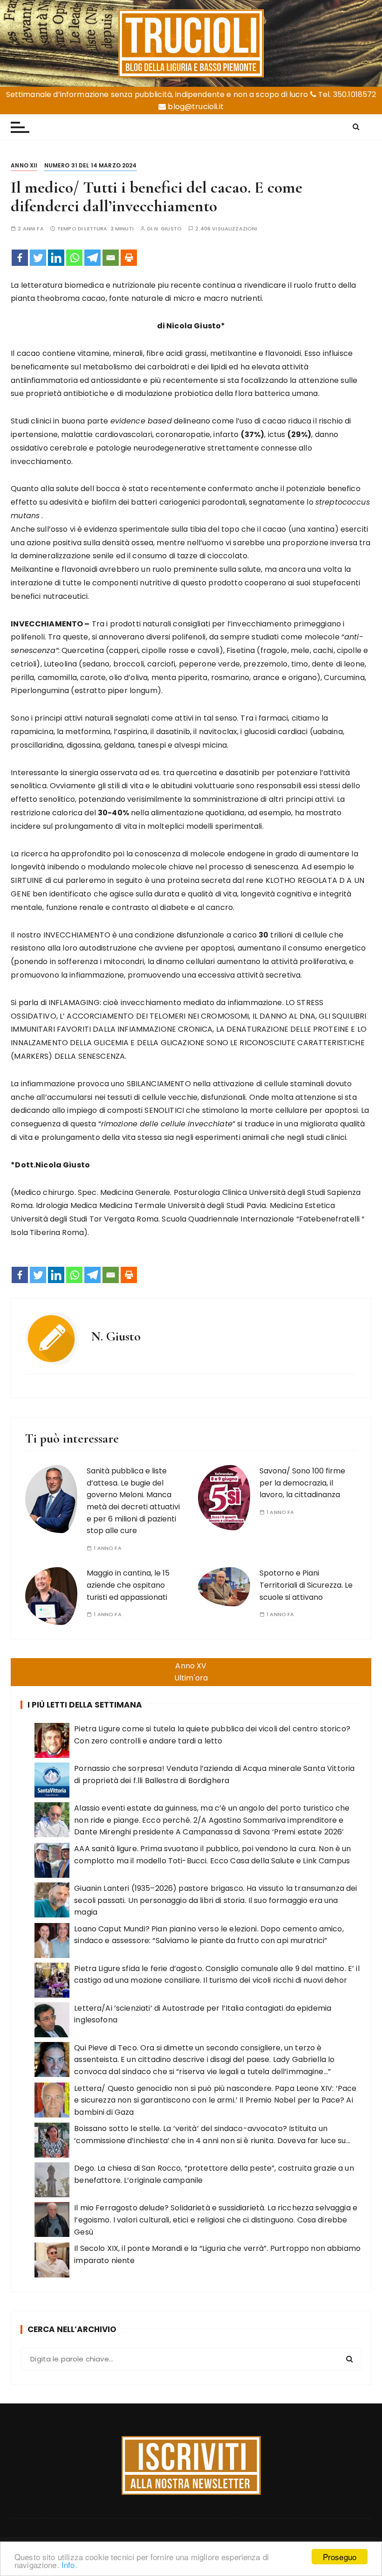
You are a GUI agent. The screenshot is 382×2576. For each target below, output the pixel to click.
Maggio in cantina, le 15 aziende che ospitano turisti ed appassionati (128, 1585)
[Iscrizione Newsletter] (191, 2465)
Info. (69, 2565)
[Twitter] (38, 258)
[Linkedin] (56, 258)
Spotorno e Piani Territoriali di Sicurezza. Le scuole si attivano (306, 1585)
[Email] (111, 258)
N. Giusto (168, 229)
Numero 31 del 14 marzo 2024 (91, 165)
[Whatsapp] (74, 258)
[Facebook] (20, 258)
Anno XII (24, 165)
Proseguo (340, 2557)
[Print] (129, 258)
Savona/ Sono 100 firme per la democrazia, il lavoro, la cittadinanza (302, 1483)
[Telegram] (92, 258)
